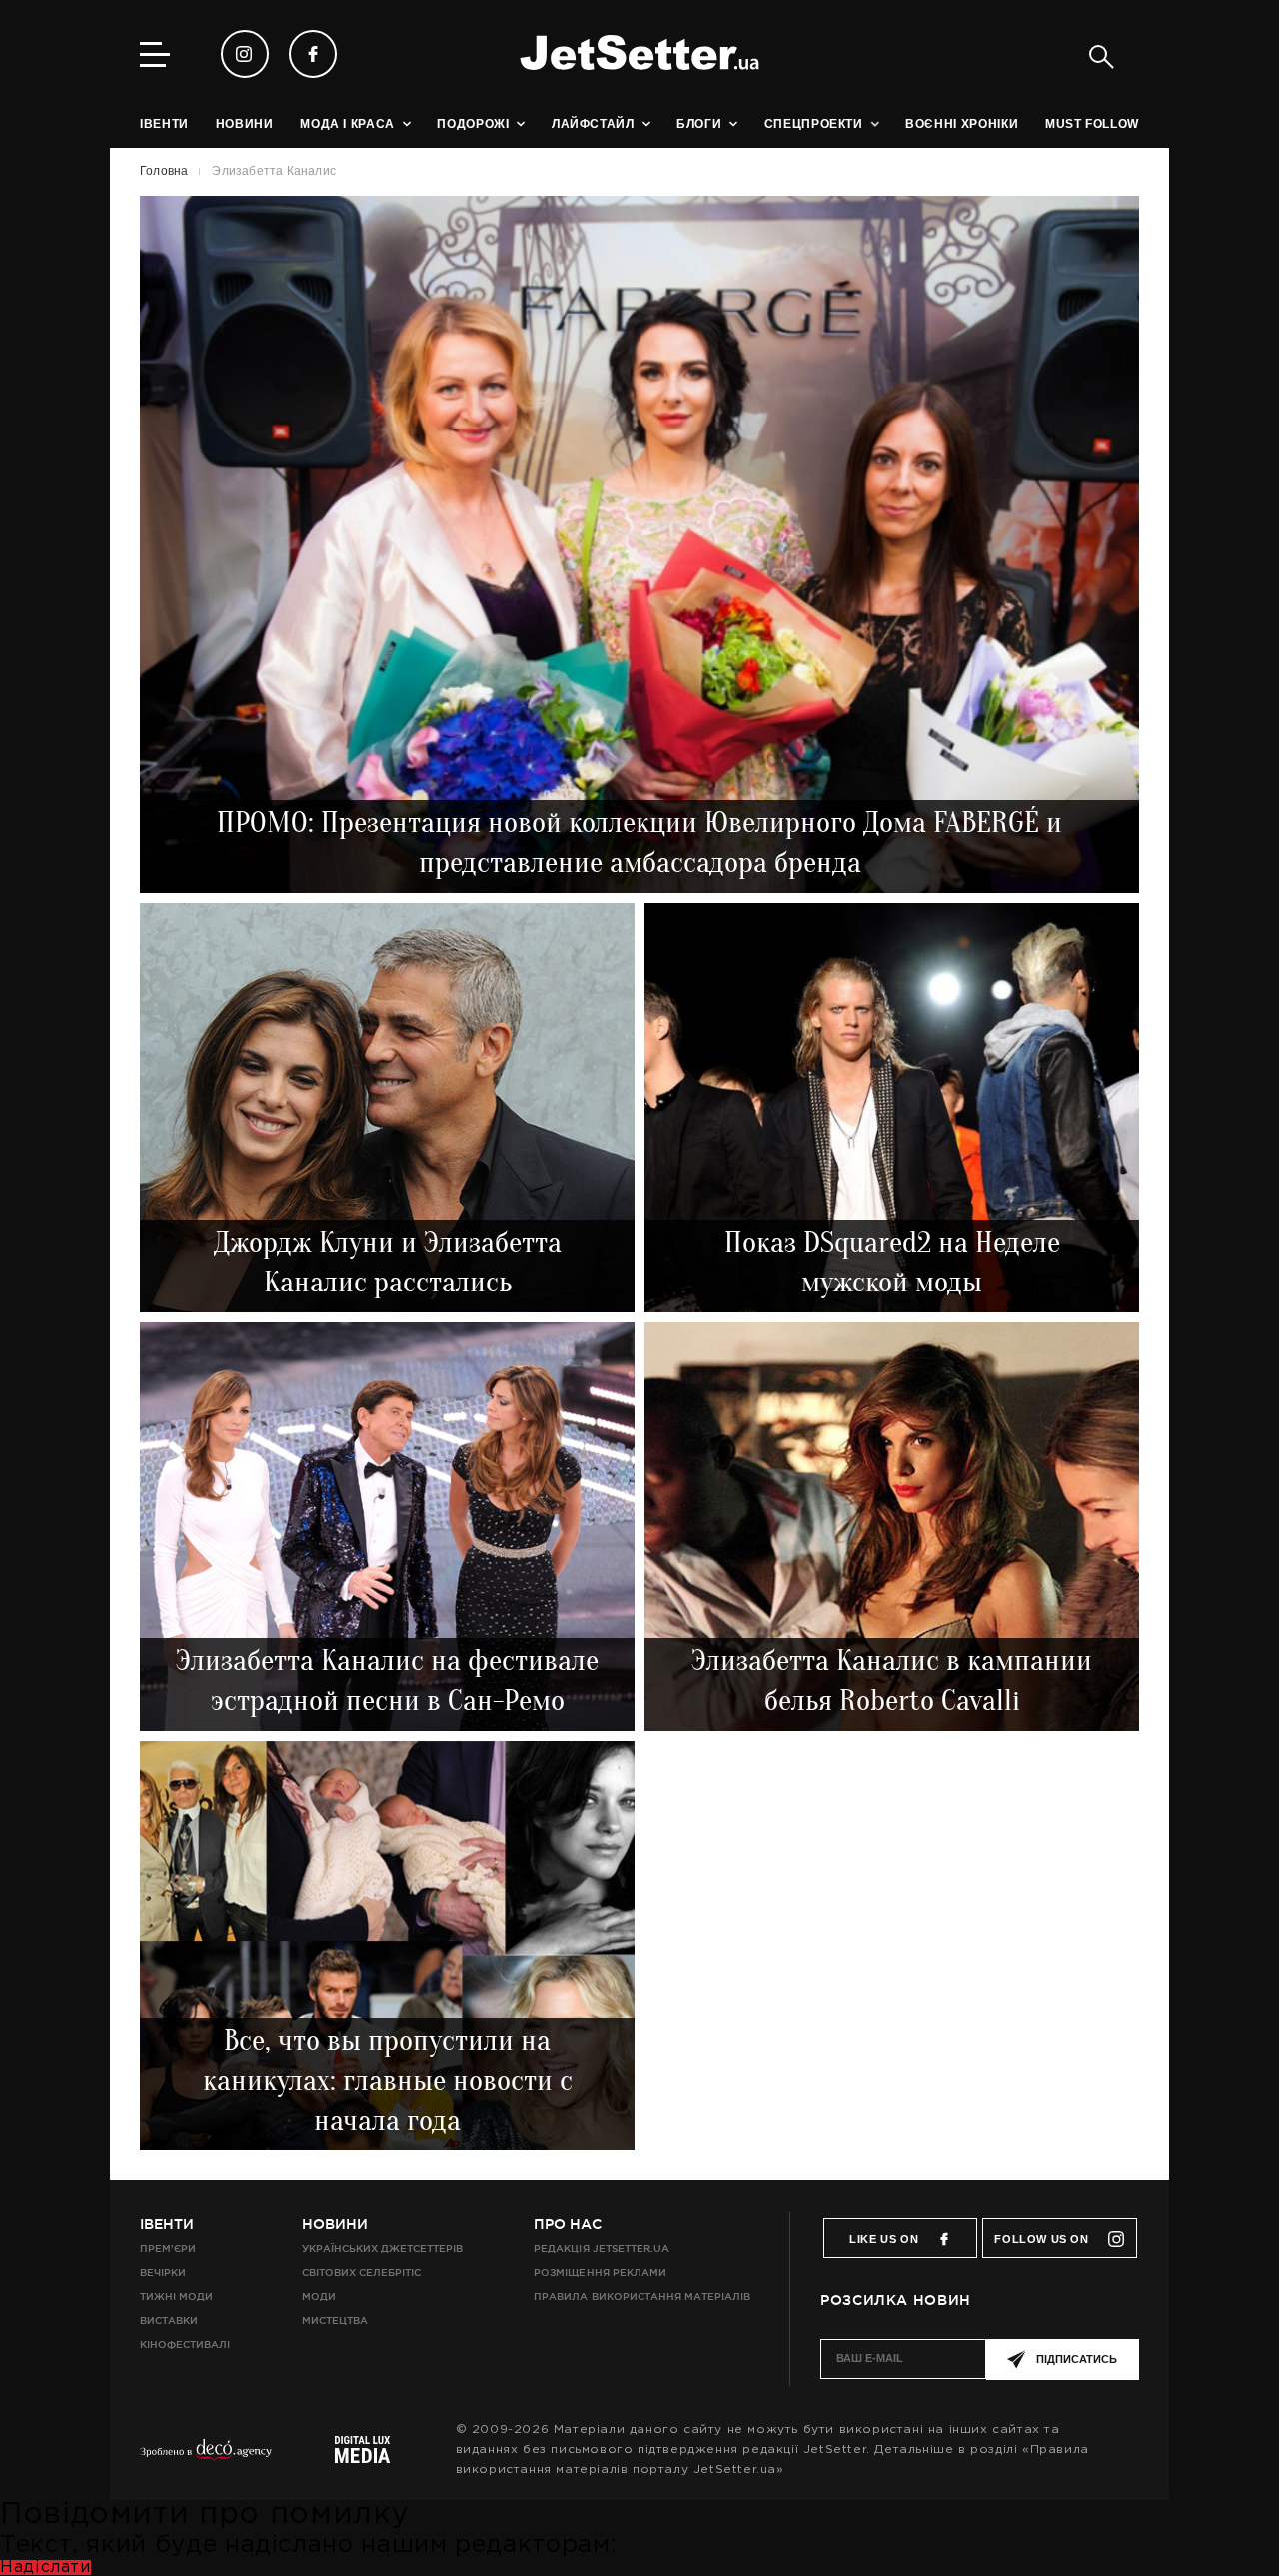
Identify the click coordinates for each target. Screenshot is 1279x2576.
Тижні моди (176, 2297)
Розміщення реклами (600, 2273)
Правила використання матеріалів (642, 2297)
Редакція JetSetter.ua (601, 2249)
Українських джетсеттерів (382, 2249)
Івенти (167, 2224)
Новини (335, 2224)
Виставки (169, 2321)
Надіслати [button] (45, 2568)
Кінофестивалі (185, 2345)
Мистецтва (335, 2321)
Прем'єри (168, 2249)
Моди (319, 2297)
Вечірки (163, 2273)
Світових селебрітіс (361, 2273)
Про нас (568, 2224)
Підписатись (1077, 2359)
